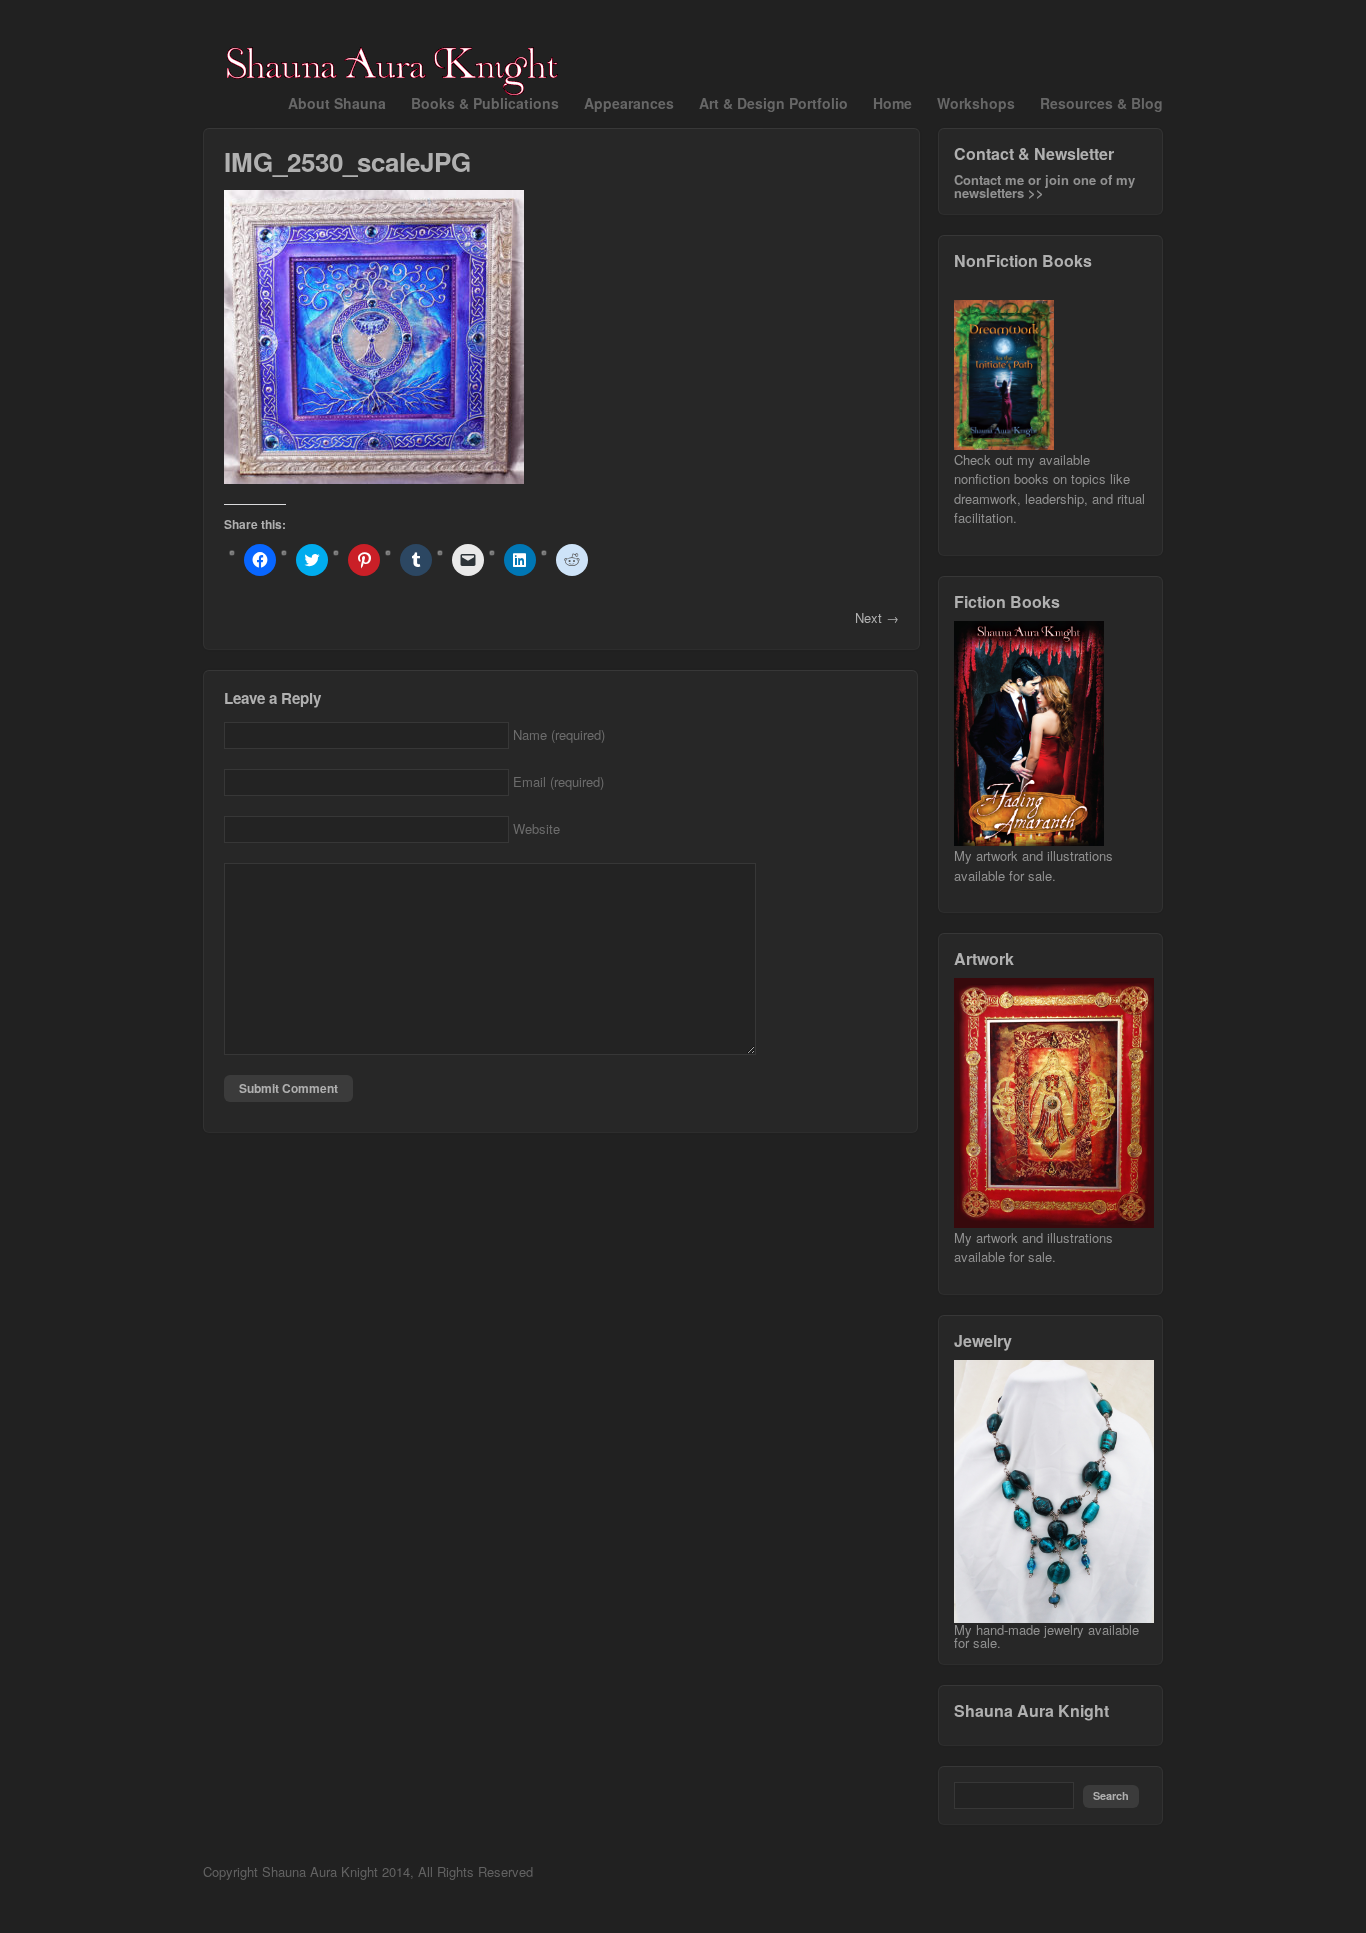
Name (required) (559, 734)
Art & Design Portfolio (773, 103)
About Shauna (337, 103)
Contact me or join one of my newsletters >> (1044, 186)
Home (892, 103)
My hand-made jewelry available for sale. (1046, 1636)
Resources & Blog (1101, 103)
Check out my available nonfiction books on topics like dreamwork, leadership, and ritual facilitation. (1049, 489)
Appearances (629, 103)
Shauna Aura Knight (1031, 1710)
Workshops (976, 103)
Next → (877, 617)
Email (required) (558, 781)
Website (536, 828)
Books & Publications (485, 103)
